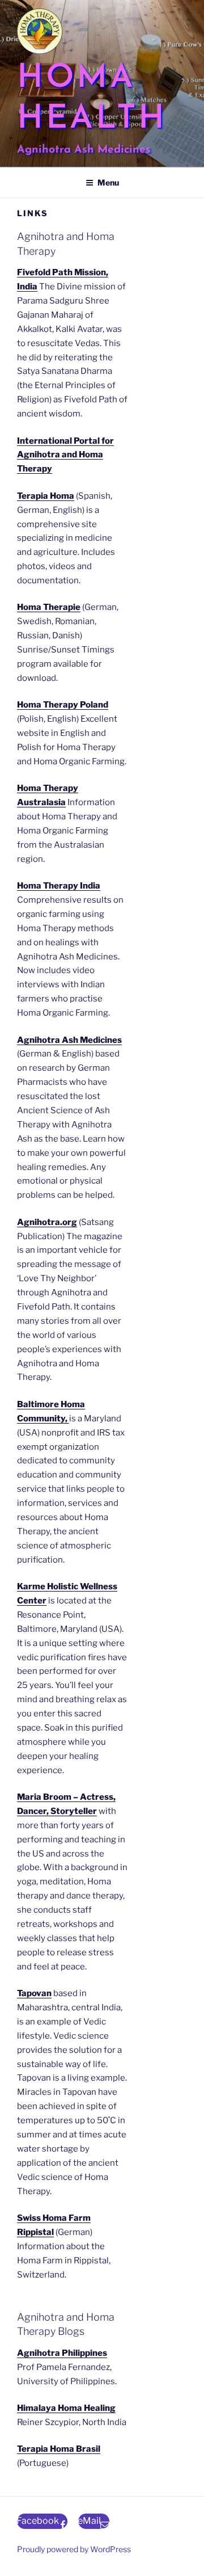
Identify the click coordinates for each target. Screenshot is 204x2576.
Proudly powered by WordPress (74, 2549)
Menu (108, 182)
